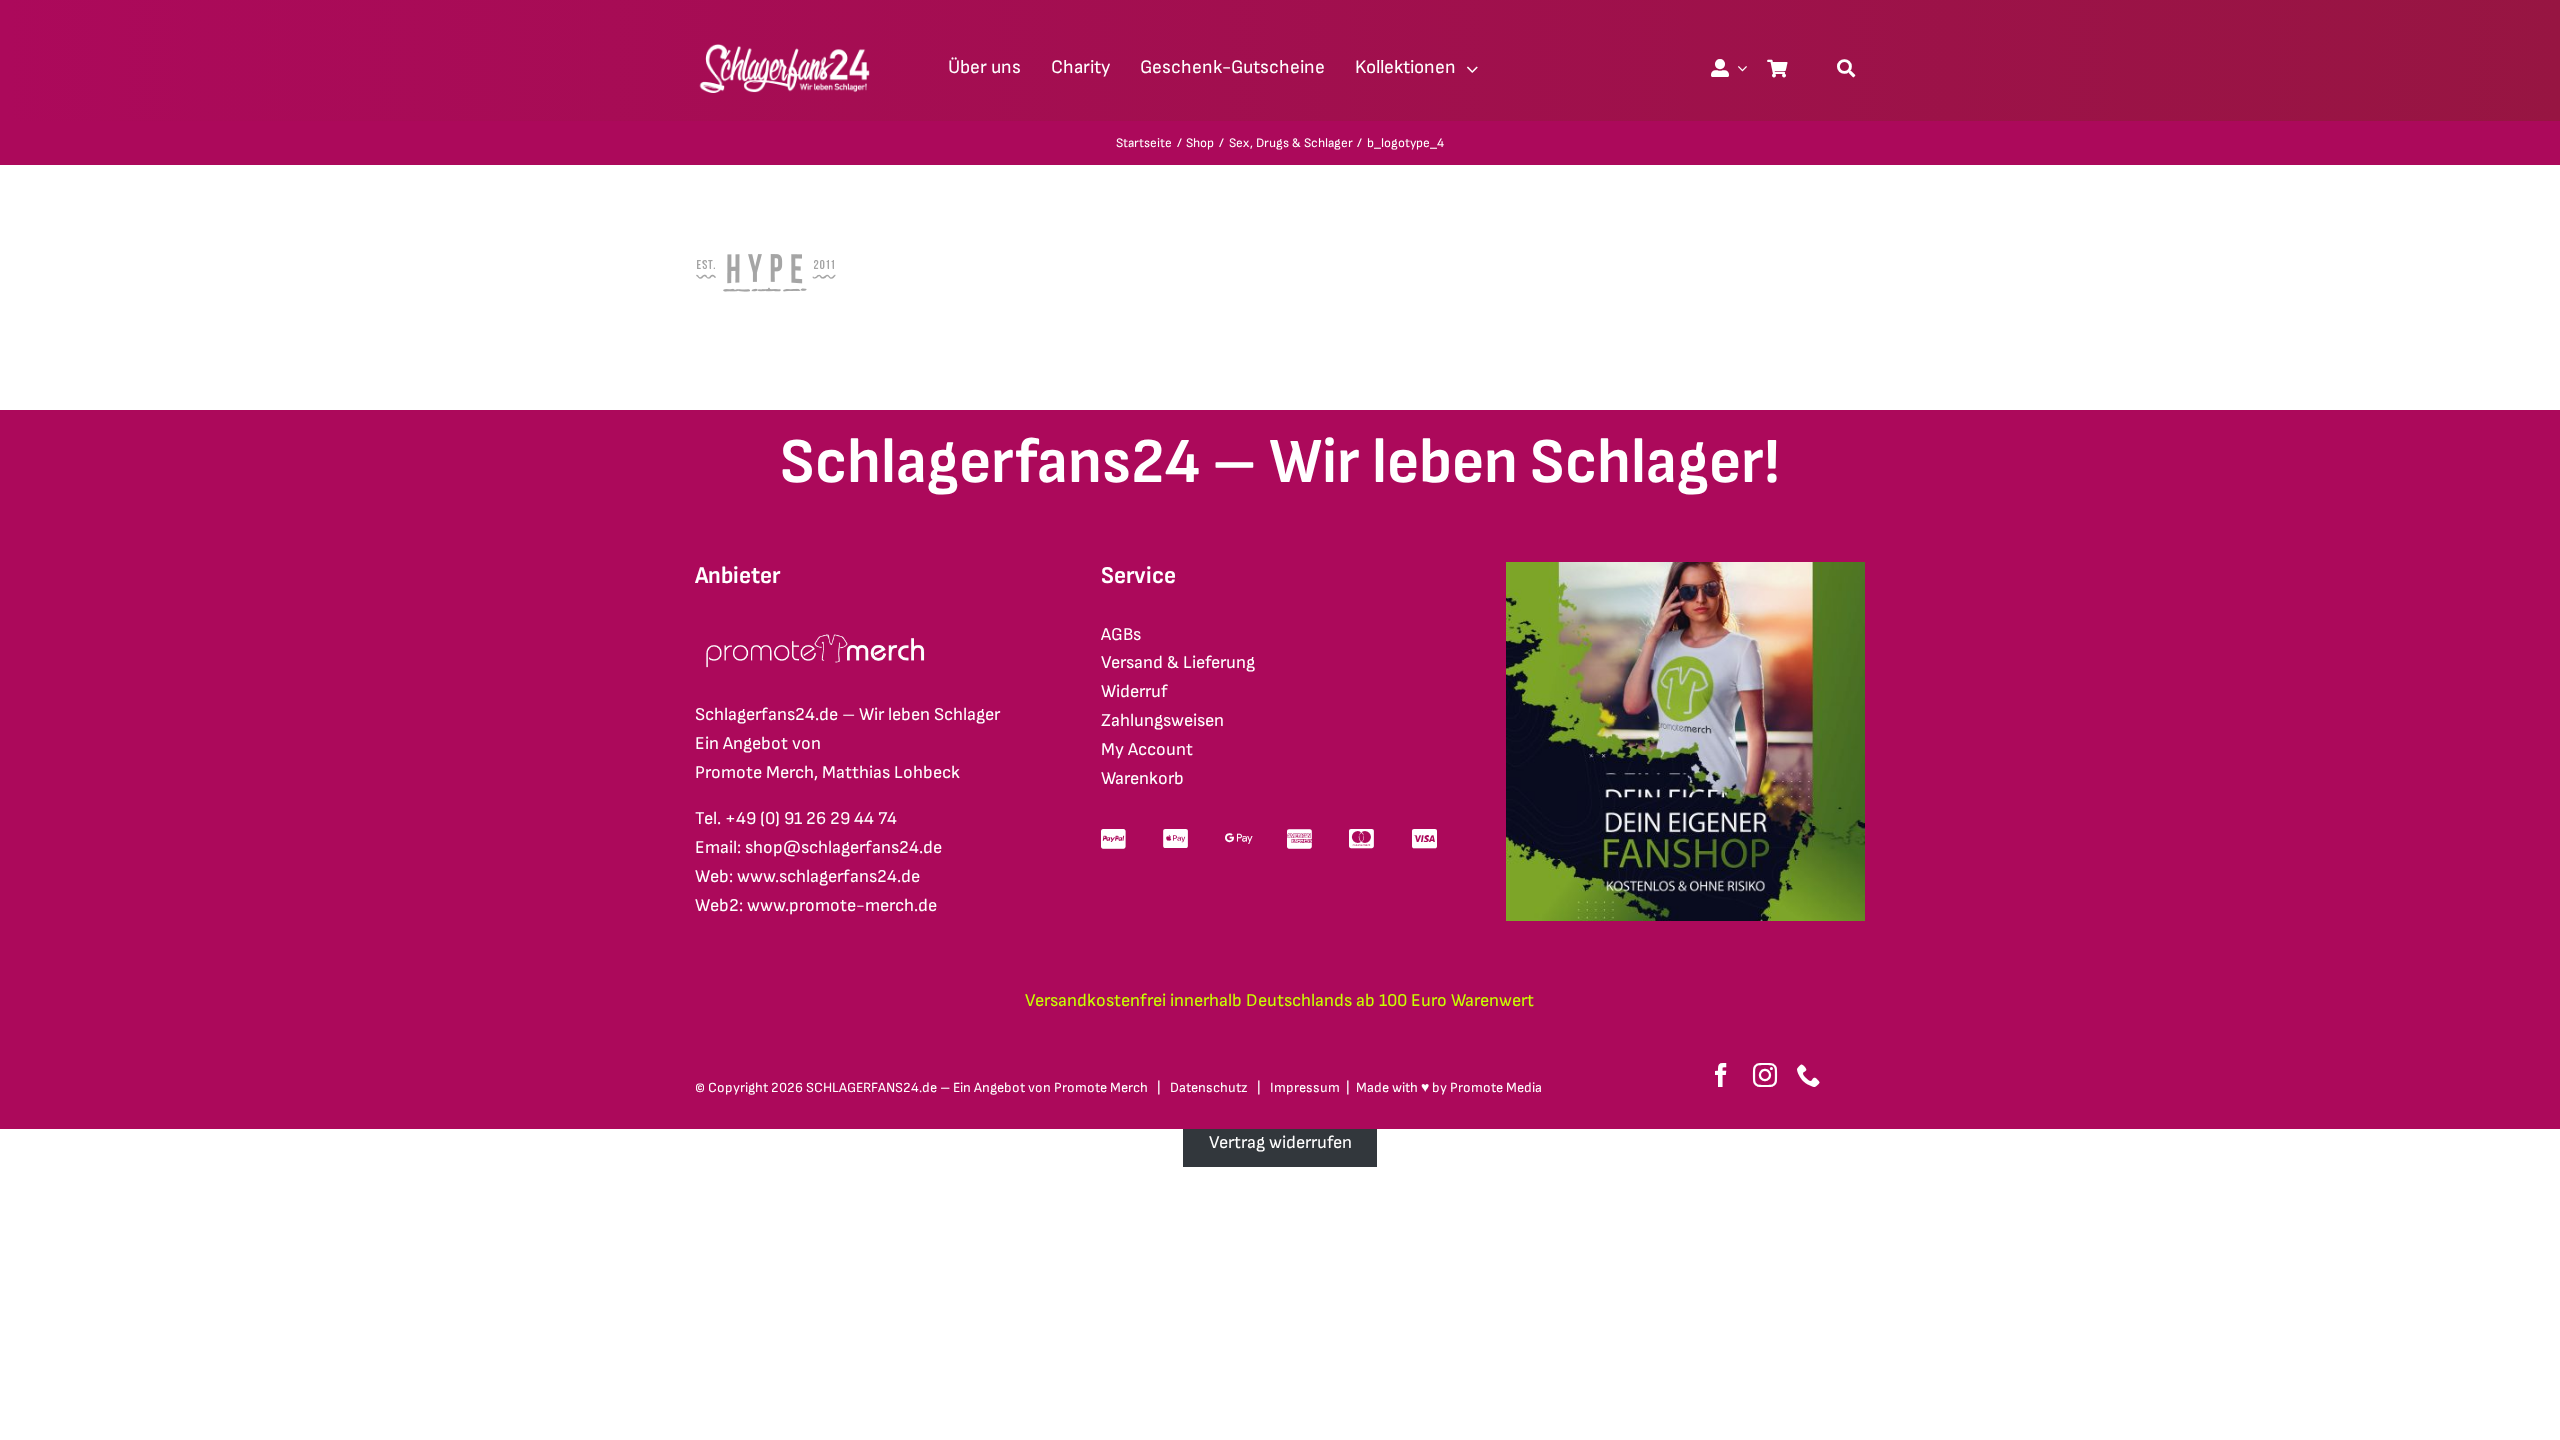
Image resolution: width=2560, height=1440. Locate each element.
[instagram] (1765, 1075)
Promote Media (1496, 1087)
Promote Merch (1101, 1087)
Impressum (1305, 1087)
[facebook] (1721, 1075)
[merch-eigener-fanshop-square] (1685, 570)
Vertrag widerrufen (1280, 1142)
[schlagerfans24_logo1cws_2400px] (786, 41)
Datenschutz (1209, 1087)
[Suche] (1846, 68)
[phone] (1809, 1075)
